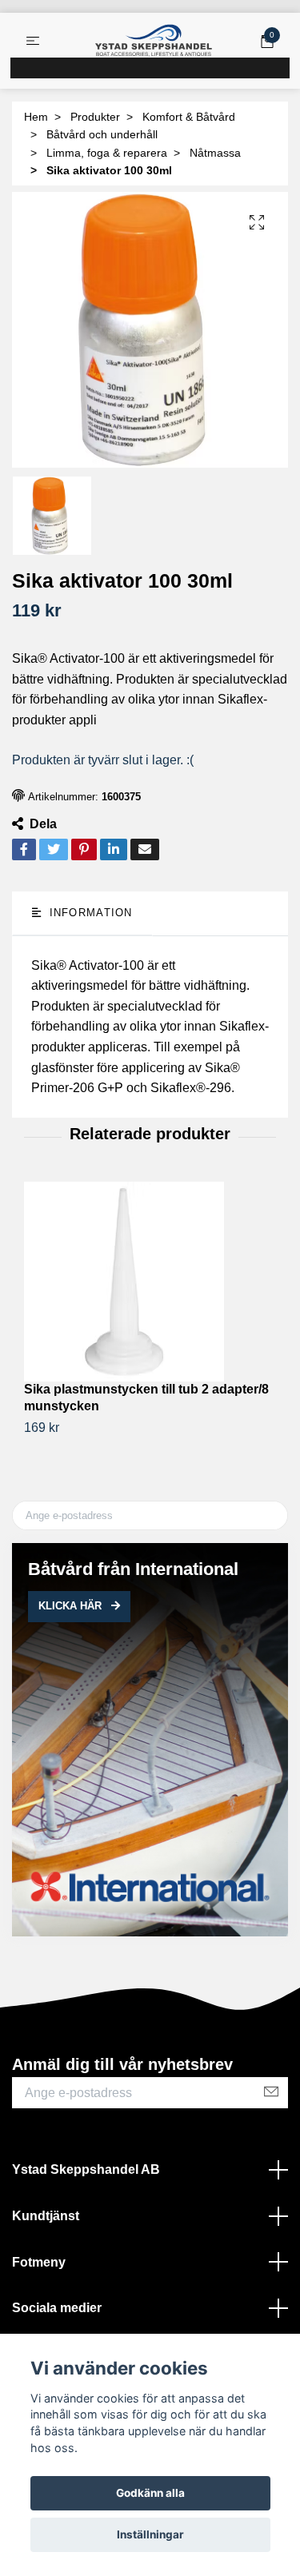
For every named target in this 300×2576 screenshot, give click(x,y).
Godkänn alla (150, 2493)
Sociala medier (57, 2308)
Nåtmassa (215, 153)
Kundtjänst (46, 2216)
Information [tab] (88, 913)
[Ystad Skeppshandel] (154, 41)
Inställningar (150, 2534)
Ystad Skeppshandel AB (86, 2169)
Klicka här (72, 1606)
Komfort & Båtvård (189, 117)
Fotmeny (39, 2262)
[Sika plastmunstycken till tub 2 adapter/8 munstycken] (150, 1282)
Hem (36, 117)
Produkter (95, 117)
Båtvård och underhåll (102, 134)
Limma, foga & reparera (107, 153)
